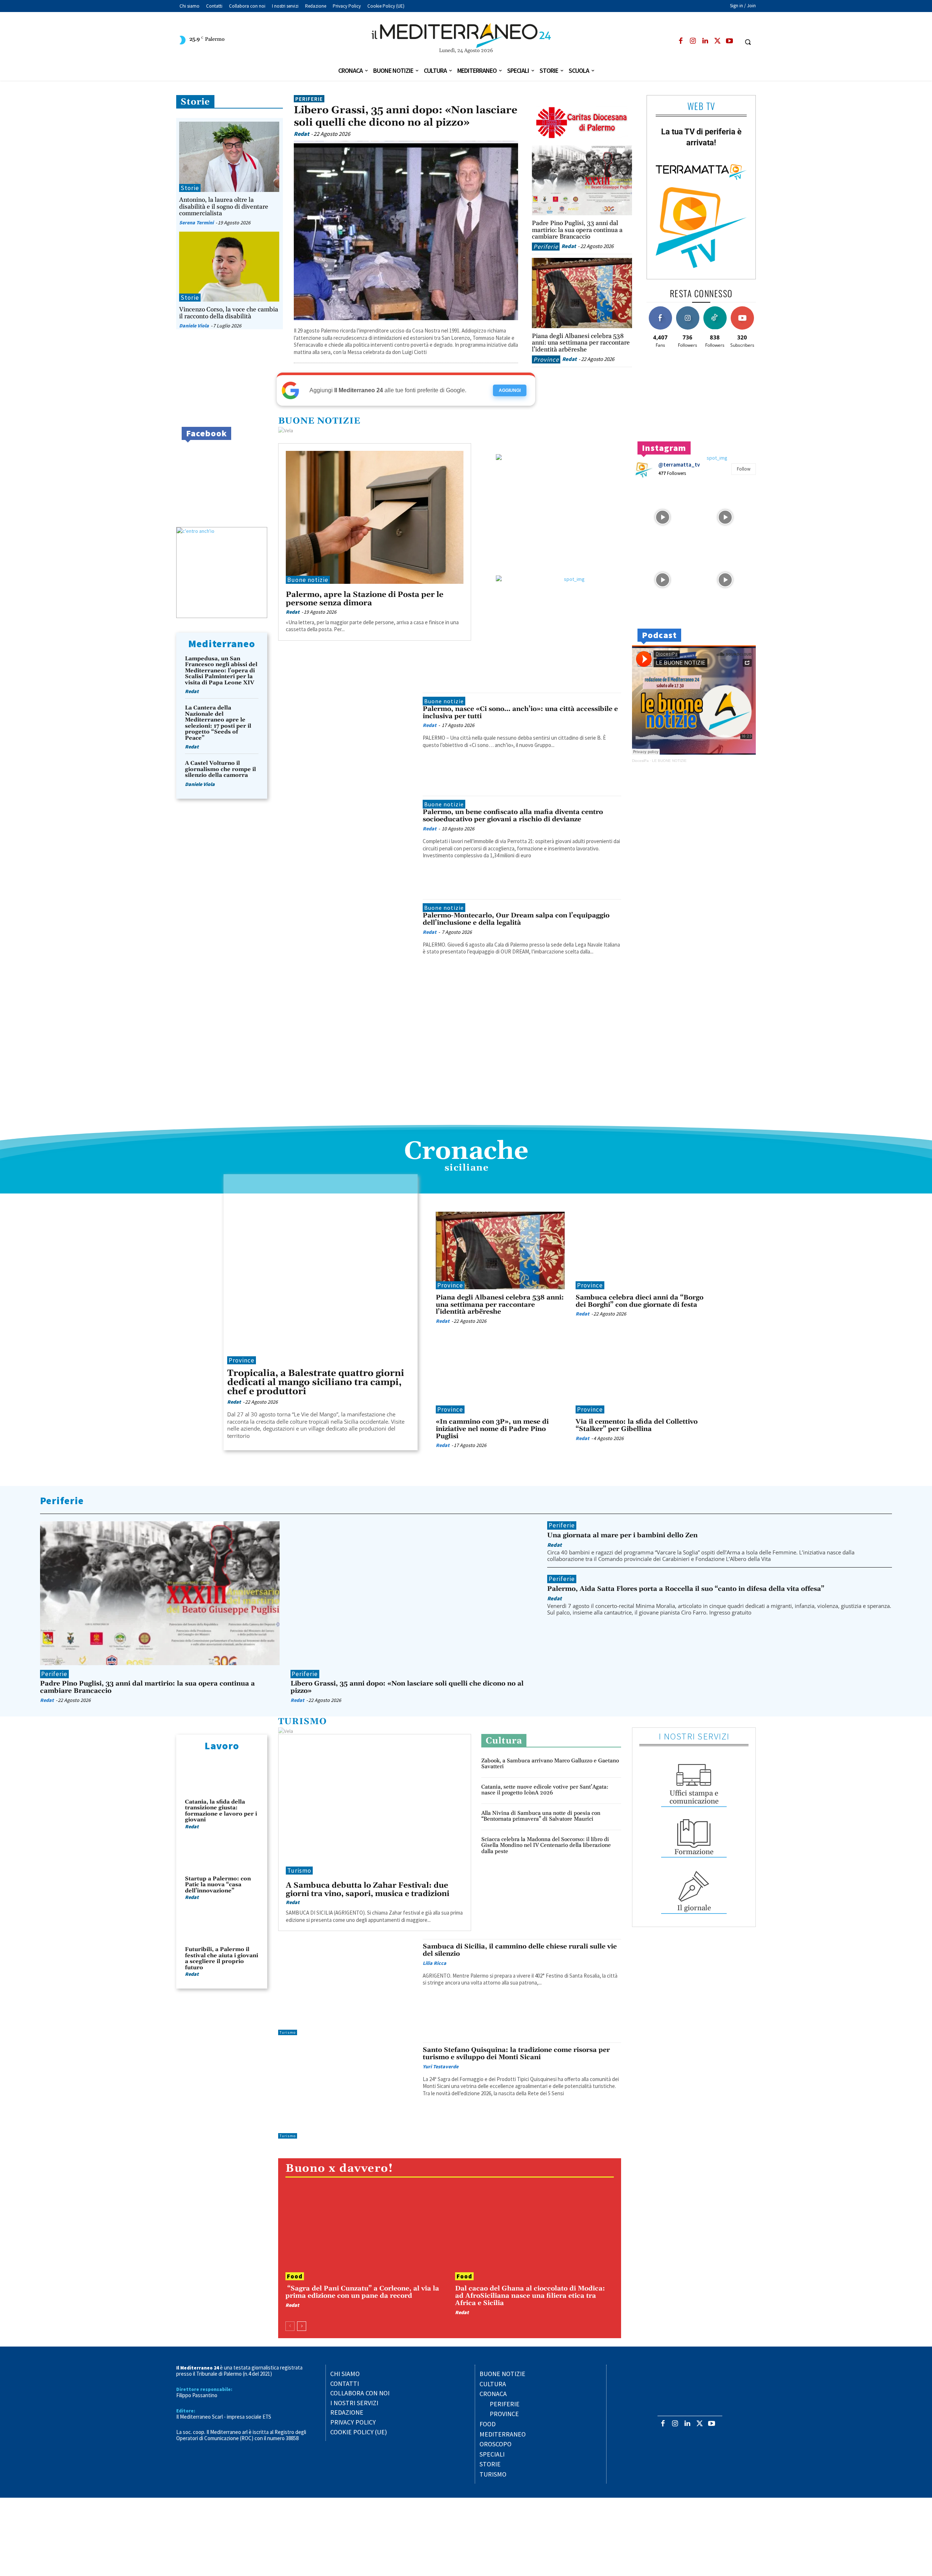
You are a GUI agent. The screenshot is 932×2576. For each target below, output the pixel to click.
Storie (195, 102)
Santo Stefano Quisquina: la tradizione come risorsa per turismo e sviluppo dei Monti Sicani (516, 2054)
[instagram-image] (663, 516)
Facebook (206, 433)
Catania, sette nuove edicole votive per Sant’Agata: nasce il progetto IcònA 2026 (545, 1790)
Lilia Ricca (435, 1963)
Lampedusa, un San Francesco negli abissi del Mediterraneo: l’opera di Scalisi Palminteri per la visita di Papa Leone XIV (221, 671)
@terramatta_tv (679, 465)
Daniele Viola (194, 326)
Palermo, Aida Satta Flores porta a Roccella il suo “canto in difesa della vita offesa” (686, 1589)
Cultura (504, 1741)
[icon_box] (694, 1783)
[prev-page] (290, 2326)
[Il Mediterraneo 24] (466, 36)
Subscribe (742, 309)
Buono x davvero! (339, 2169)
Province (546, 359)
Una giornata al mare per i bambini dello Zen (622, 1535)
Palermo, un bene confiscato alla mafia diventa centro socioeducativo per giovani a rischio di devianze (513, 816)
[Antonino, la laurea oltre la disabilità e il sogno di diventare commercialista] (229, 157)
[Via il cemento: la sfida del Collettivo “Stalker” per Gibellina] (640, 1375)
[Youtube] (729, 41)
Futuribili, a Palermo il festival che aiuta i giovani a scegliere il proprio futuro (222, 1958)
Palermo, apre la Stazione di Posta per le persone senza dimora (365, 599)
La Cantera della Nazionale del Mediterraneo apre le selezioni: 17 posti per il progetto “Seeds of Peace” (218, 723)
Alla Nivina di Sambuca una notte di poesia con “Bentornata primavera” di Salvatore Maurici (541, 1816)
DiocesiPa (640, 761)
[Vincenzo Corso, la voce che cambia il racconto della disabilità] (229, 267)
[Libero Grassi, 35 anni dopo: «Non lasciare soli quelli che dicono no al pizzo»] (406, 231)
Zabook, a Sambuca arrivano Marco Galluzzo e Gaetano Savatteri (550, 1764)
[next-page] (302, 2326)
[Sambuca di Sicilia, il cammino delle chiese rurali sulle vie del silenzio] (347, 1987)
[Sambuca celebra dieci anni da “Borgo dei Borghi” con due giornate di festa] (640, 1250)
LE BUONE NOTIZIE (669, 761)
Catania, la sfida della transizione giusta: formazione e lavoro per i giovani (221, 1811)
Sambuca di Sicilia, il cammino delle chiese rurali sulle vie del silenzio (520, 1950)
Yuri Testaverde (441, 2066)
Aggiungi (510, 390)
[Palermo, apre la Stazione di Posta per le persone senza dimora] (375, 518)
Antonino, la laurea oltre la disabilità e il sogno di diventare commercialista (224, 207)
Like (660, 309)
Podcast (659, 635)
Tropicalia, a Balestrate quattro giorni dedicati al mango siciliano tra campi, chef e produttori (316, 1383)
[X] (717, 41)
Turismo (303, 1722)
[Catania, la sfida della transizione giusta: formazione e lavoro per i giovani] (222, 1777)
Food (295, 2276)
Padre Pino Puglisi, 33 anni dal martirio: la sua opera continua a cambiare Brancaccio (577, 230)
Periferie (309, 99)
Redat (301, 134)
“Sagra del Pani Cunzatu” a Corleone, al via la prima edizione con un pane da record (362, 2292)
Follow (688, 309)
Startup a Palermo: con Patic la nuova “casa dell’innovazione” (218, 1885)
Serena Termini (196, 223)
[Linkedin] (705, 41)
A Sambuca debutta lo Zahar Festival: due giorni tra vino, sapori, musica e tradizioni (368, 1890)
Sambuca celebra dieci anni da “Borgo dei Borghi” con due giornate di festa (639, 1301)
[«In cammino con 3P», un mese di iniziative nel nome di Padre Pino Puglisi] (500, 1375)
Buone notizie (308, 580)
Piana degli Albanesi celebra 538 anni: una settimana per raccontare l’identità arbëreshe (581, 343)
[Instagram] (693, 41)
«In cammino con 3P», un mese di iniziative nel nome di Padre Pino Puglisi (492, 1429)
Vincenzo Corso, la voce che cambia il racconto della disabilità (229, 313)
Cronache (466, 1152)
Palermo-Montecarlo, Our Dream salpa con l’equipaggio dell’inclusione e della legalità (516, 919)
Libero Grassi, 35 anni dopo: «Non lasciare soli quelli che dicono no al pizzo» (406, 117)
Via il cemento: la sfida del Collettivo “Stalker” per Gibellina (637, 1425)
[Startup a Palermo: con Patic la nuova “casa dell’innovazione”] (222, 1854)
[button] (748, 42)
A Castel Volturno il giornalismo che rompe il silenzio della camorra (220, 769)
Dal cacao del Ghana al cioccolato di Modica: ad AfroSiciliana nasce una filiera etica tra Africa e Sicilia (530, 2296)
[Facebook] (681, 41)
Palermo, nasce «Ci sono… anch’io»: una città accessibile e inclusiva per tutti (520, 713)
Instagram (664, 448)
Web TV (701, 106)
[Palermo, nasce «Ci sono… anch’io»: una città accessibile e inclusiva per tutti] (347, 741)
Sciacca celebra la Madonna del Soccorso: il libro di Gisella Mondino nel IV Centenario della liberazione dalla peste (546, 1845)
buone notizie (319, 421)
